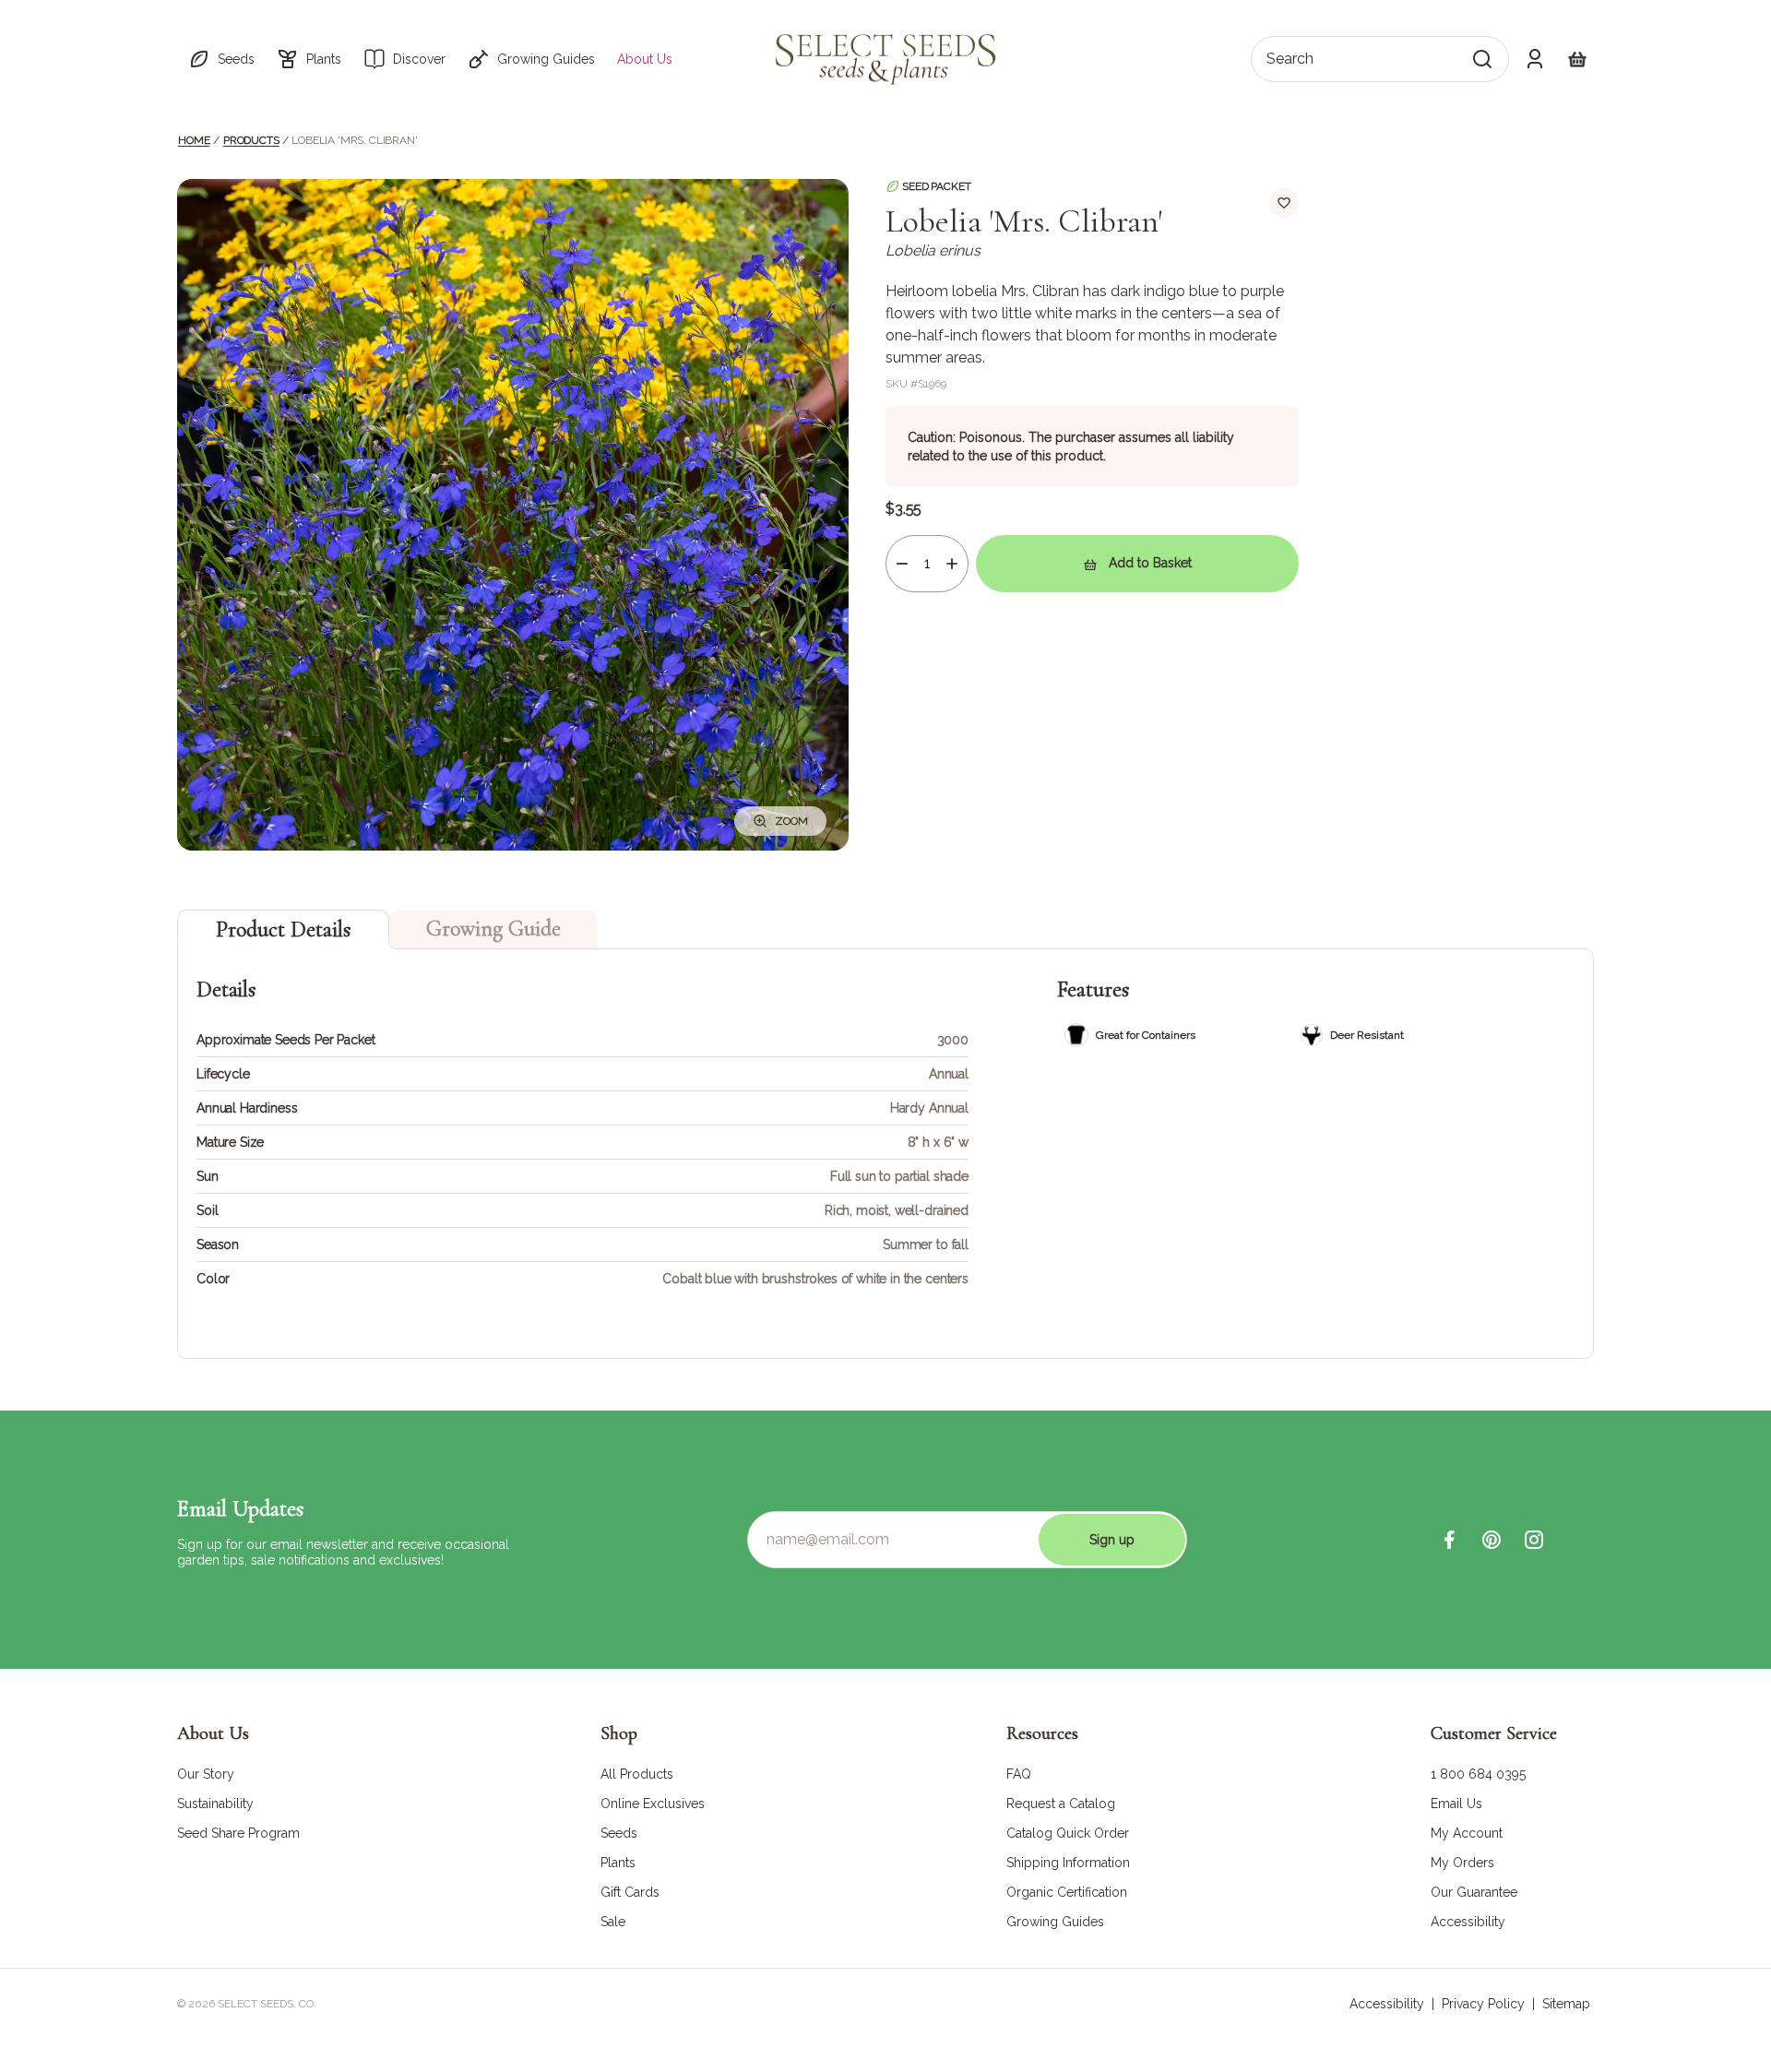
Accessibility (1387, 2004)
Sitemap (1566, 2004)
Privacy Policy (1483, 2004)
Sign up (1112, 1540)
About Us (645, 59)
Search (1290, 59)
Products (251, 140)
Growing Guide (493, 929)
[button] (221, 59)
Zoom (791, 821)
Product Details (283, 929)
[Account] (1535, 59)
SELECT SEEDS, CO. (267, 2004)
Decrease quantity (902, 564)
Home (194, 140)
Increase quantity (952, 564)
